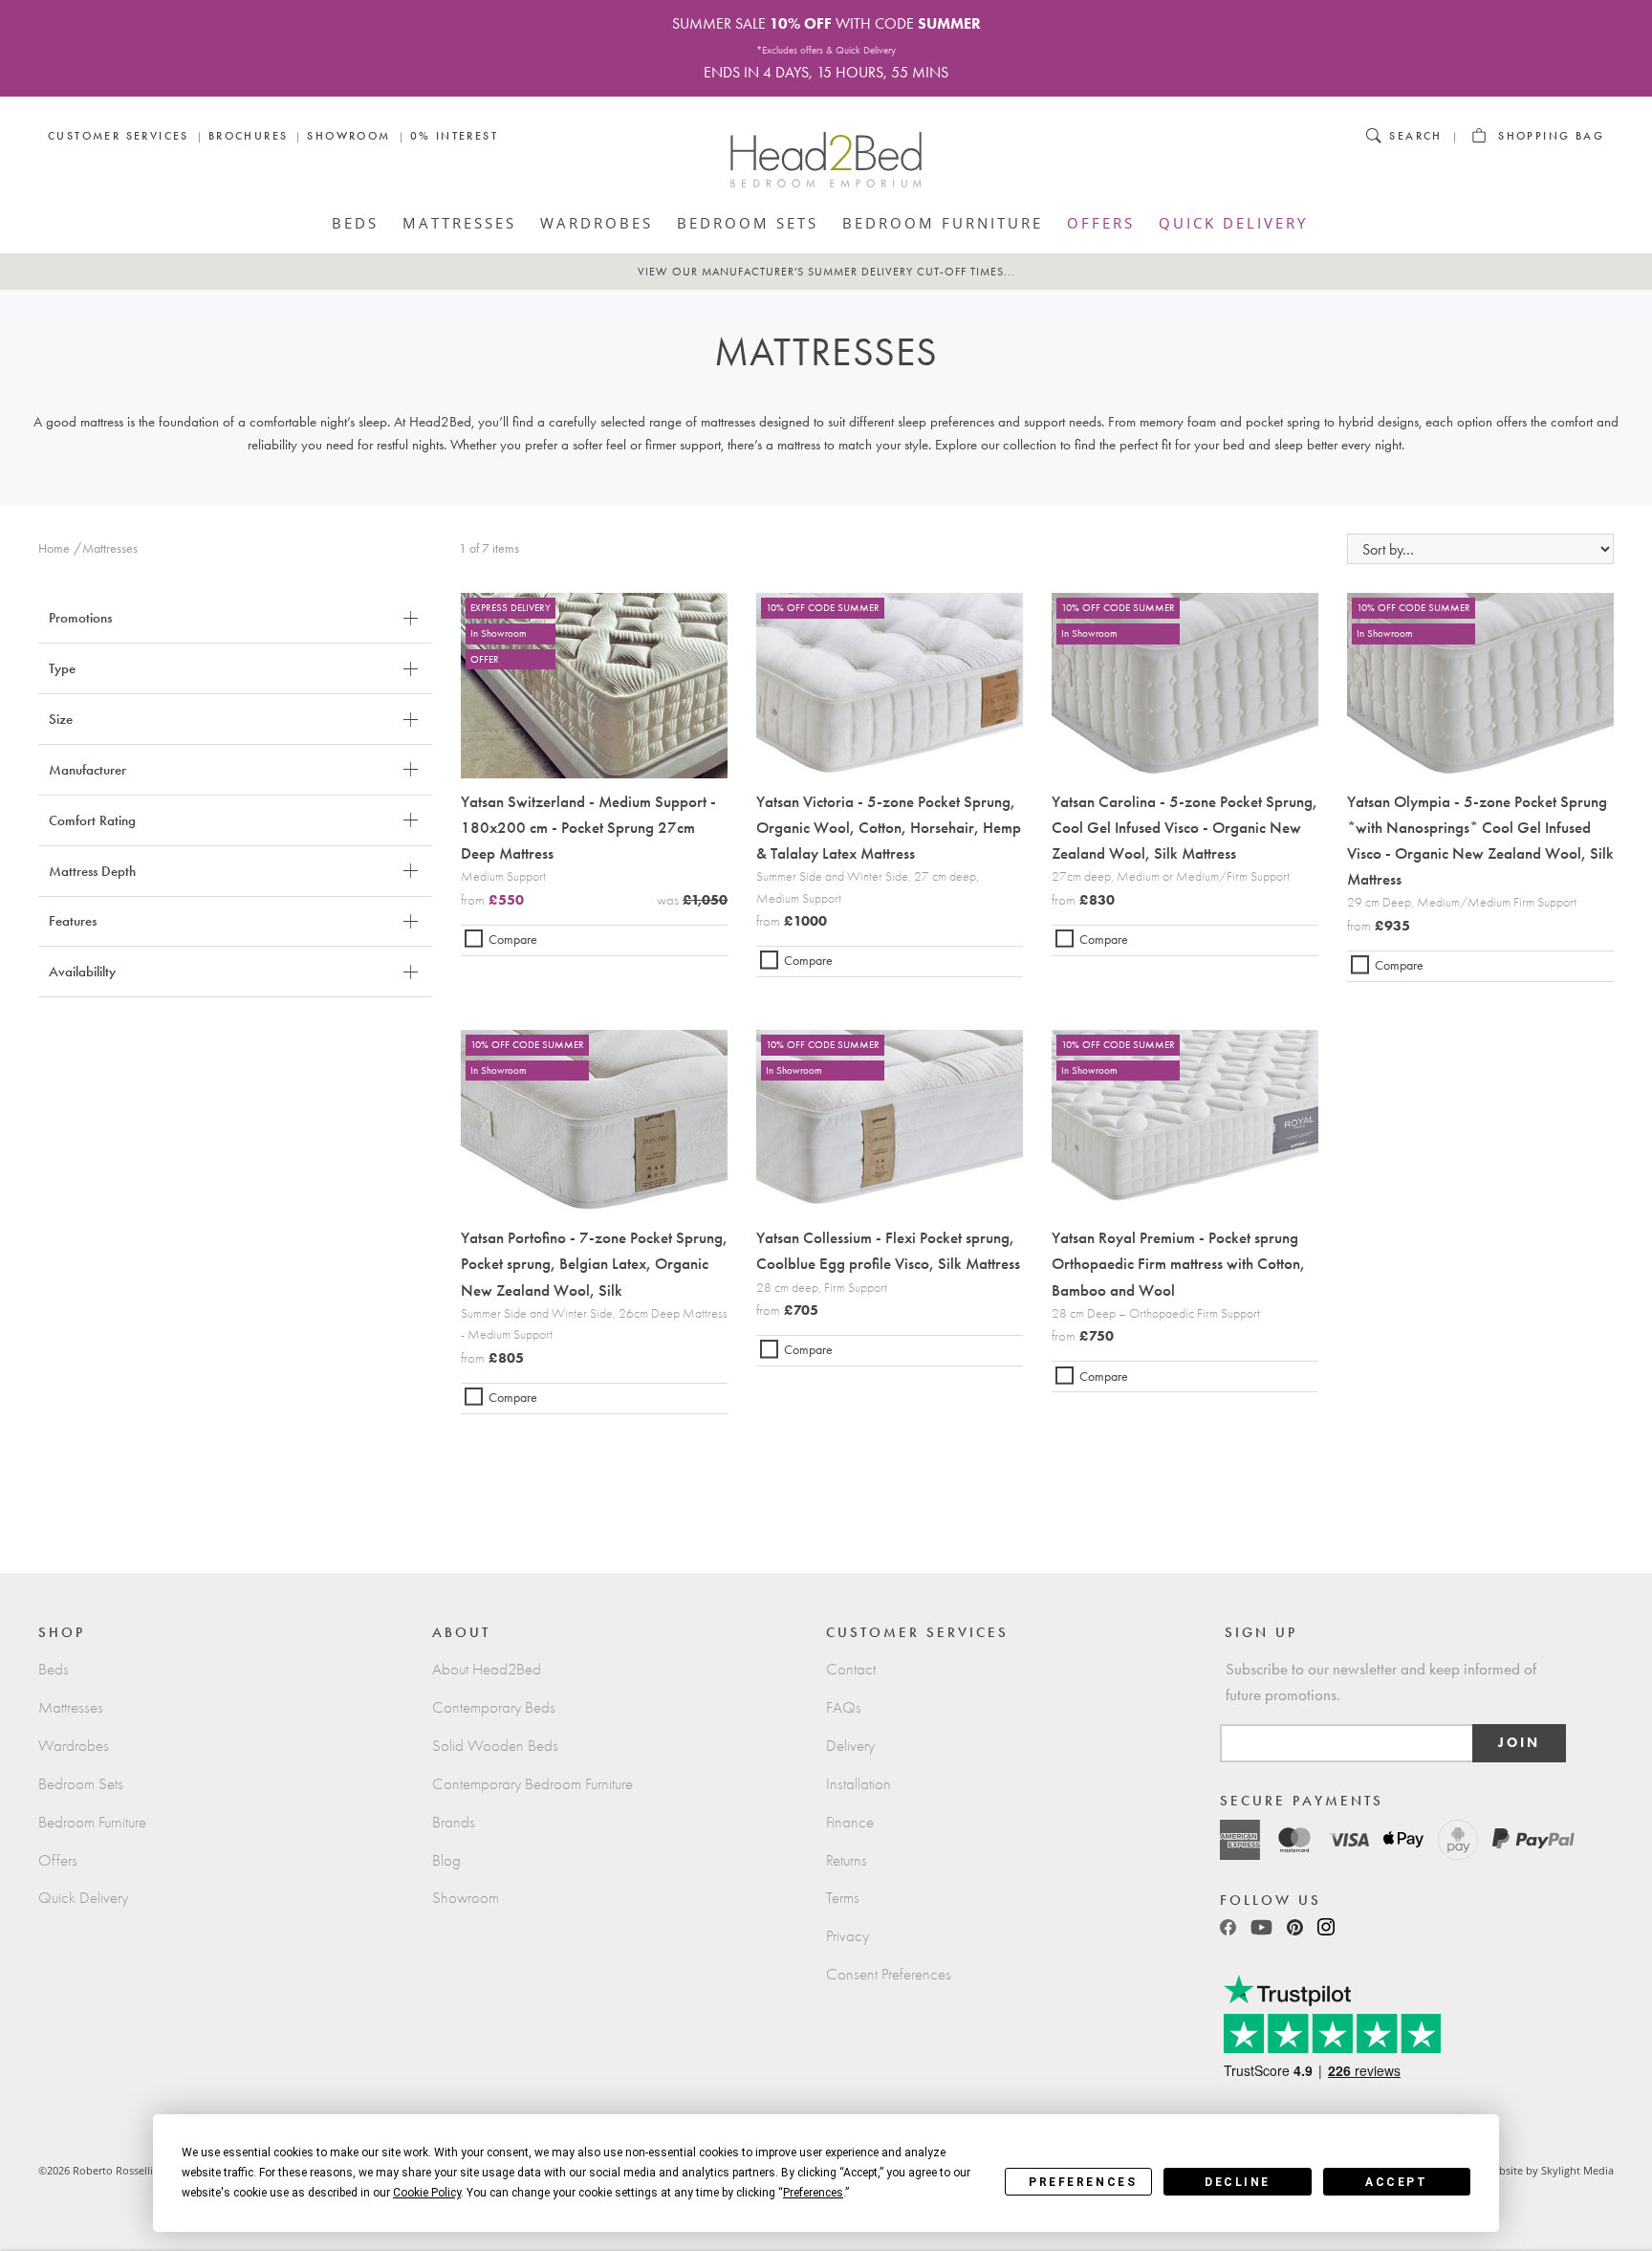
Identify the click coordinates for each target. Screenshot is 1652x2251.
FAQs (844, 1707)
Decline (1238, 2182)
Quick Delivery (1233, 223)
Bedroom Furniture (943, 223)
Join (1519, 1743)
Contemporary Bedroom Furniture (533, 1784)
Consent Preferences (889, 1974)
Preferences (1083, 2182)
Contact (851, 1669)
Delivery (850, 1746)
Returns (847, 1860)
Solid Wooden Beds (495, 1746)
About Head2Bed (487, 1669)
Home (54, 548)
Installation (859, 1784)
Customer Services (119, 136)
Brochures (249, 136)
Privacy (848, 1936)
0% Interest (454, 136)
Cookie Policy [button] (427, 2193)
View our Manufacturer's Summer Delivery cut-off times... (826, 272)
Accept (1396, 2182)
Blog (446, 1860)
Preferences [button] (813, 2193)
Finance (850, 1822)
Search (1415, 136)
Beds (355, 223)
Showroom (348, 136)
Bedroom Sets (748, 223)
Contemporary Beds (494, 1707)
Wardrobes (597, 223)
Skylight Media (1577, 2170)
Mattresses (459, 223)
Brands (454, 1822)
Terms (843, 1898)
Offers (1101, 223)
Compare (513, 940)
